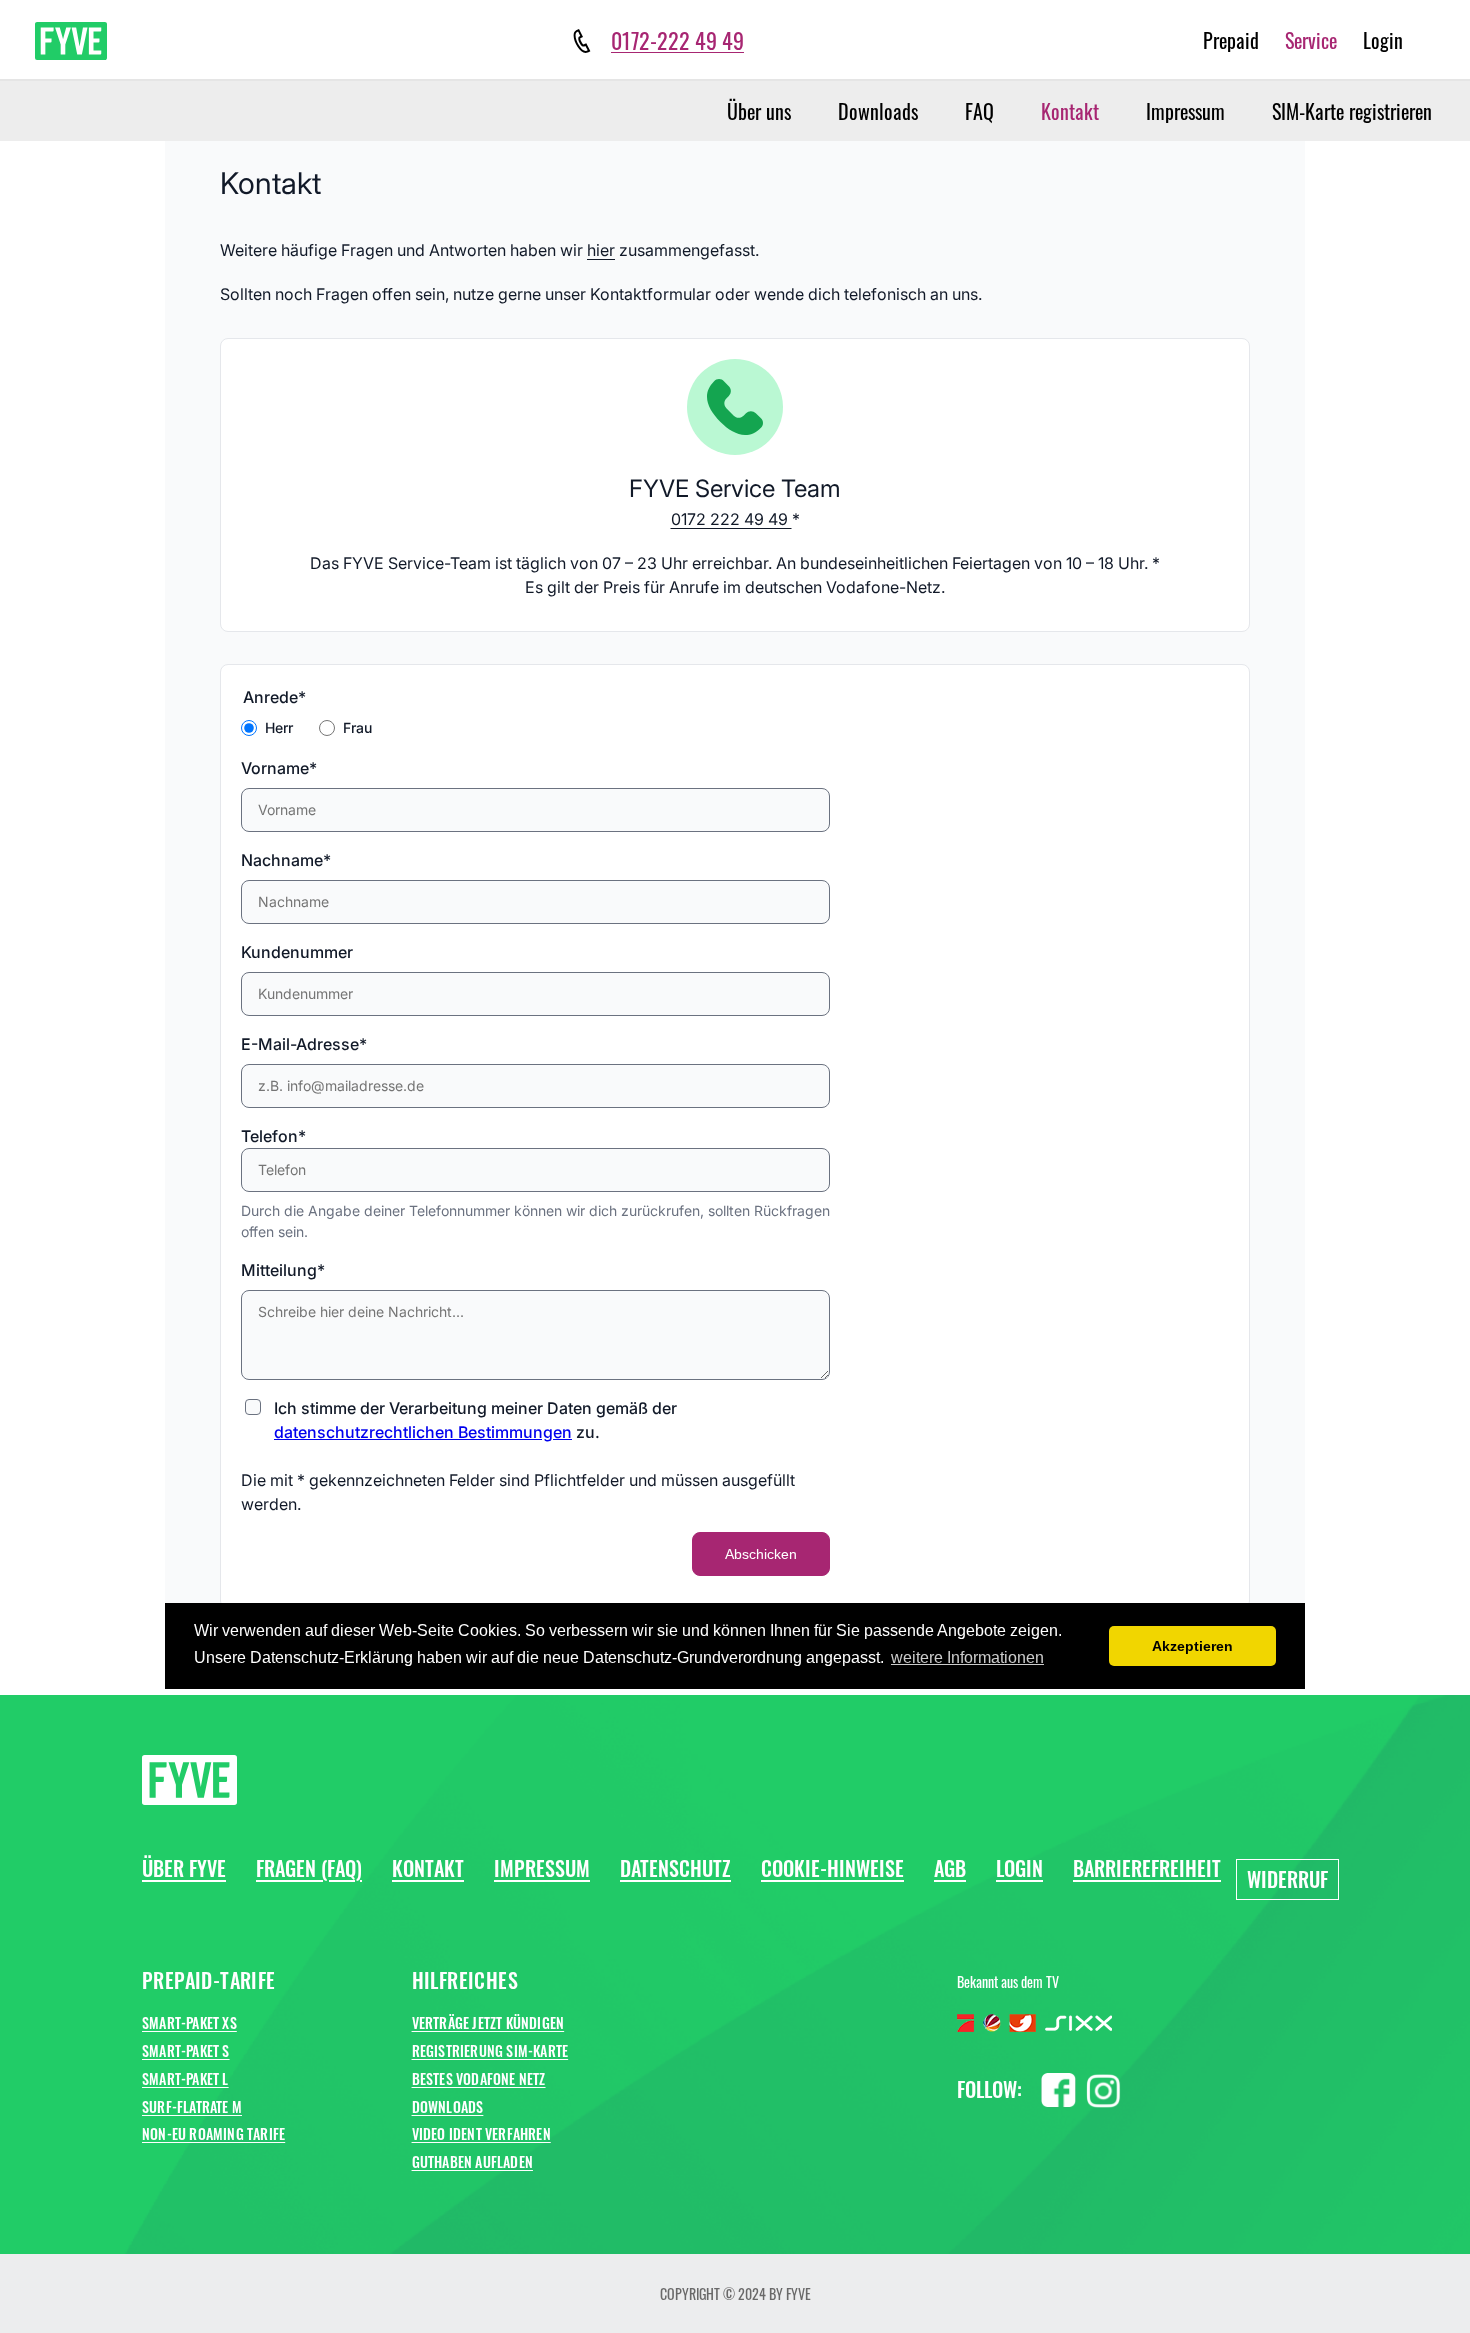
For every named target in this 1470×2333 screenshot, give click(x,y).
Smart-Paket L (185, 2078)
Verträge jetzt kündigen (488, 2022)
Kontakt (1070, 111)
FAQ (979, 111)
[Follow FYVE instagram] (1103, 2087)
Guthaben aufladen (472, 2161)
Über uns (759, 111)
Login (1383, 40)
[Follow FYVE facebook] (1058, 2087)
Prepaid (1231, 40)
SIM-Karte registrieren (1352, 111)
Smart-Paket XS (189, 2022)
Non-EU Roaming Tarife (213, 2133)
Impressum (1185, 111)
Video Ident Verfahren (481, 2133)
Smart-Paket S (186, 2050)
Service (1311, 40)
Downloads (878, 111)
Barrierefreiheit (1147, 1868)
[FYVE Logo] (71, 41)
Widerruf (1287, 1879)
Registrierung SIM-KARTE (490, 2050)
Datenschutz (675, 1868)
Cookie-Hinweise (832, 1868)
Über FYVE (184, 1868)
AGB (950, 1868)
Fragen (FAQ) (309, 1868)
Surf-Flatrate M (192, 2106)
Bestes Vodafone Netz (479, 2078)
